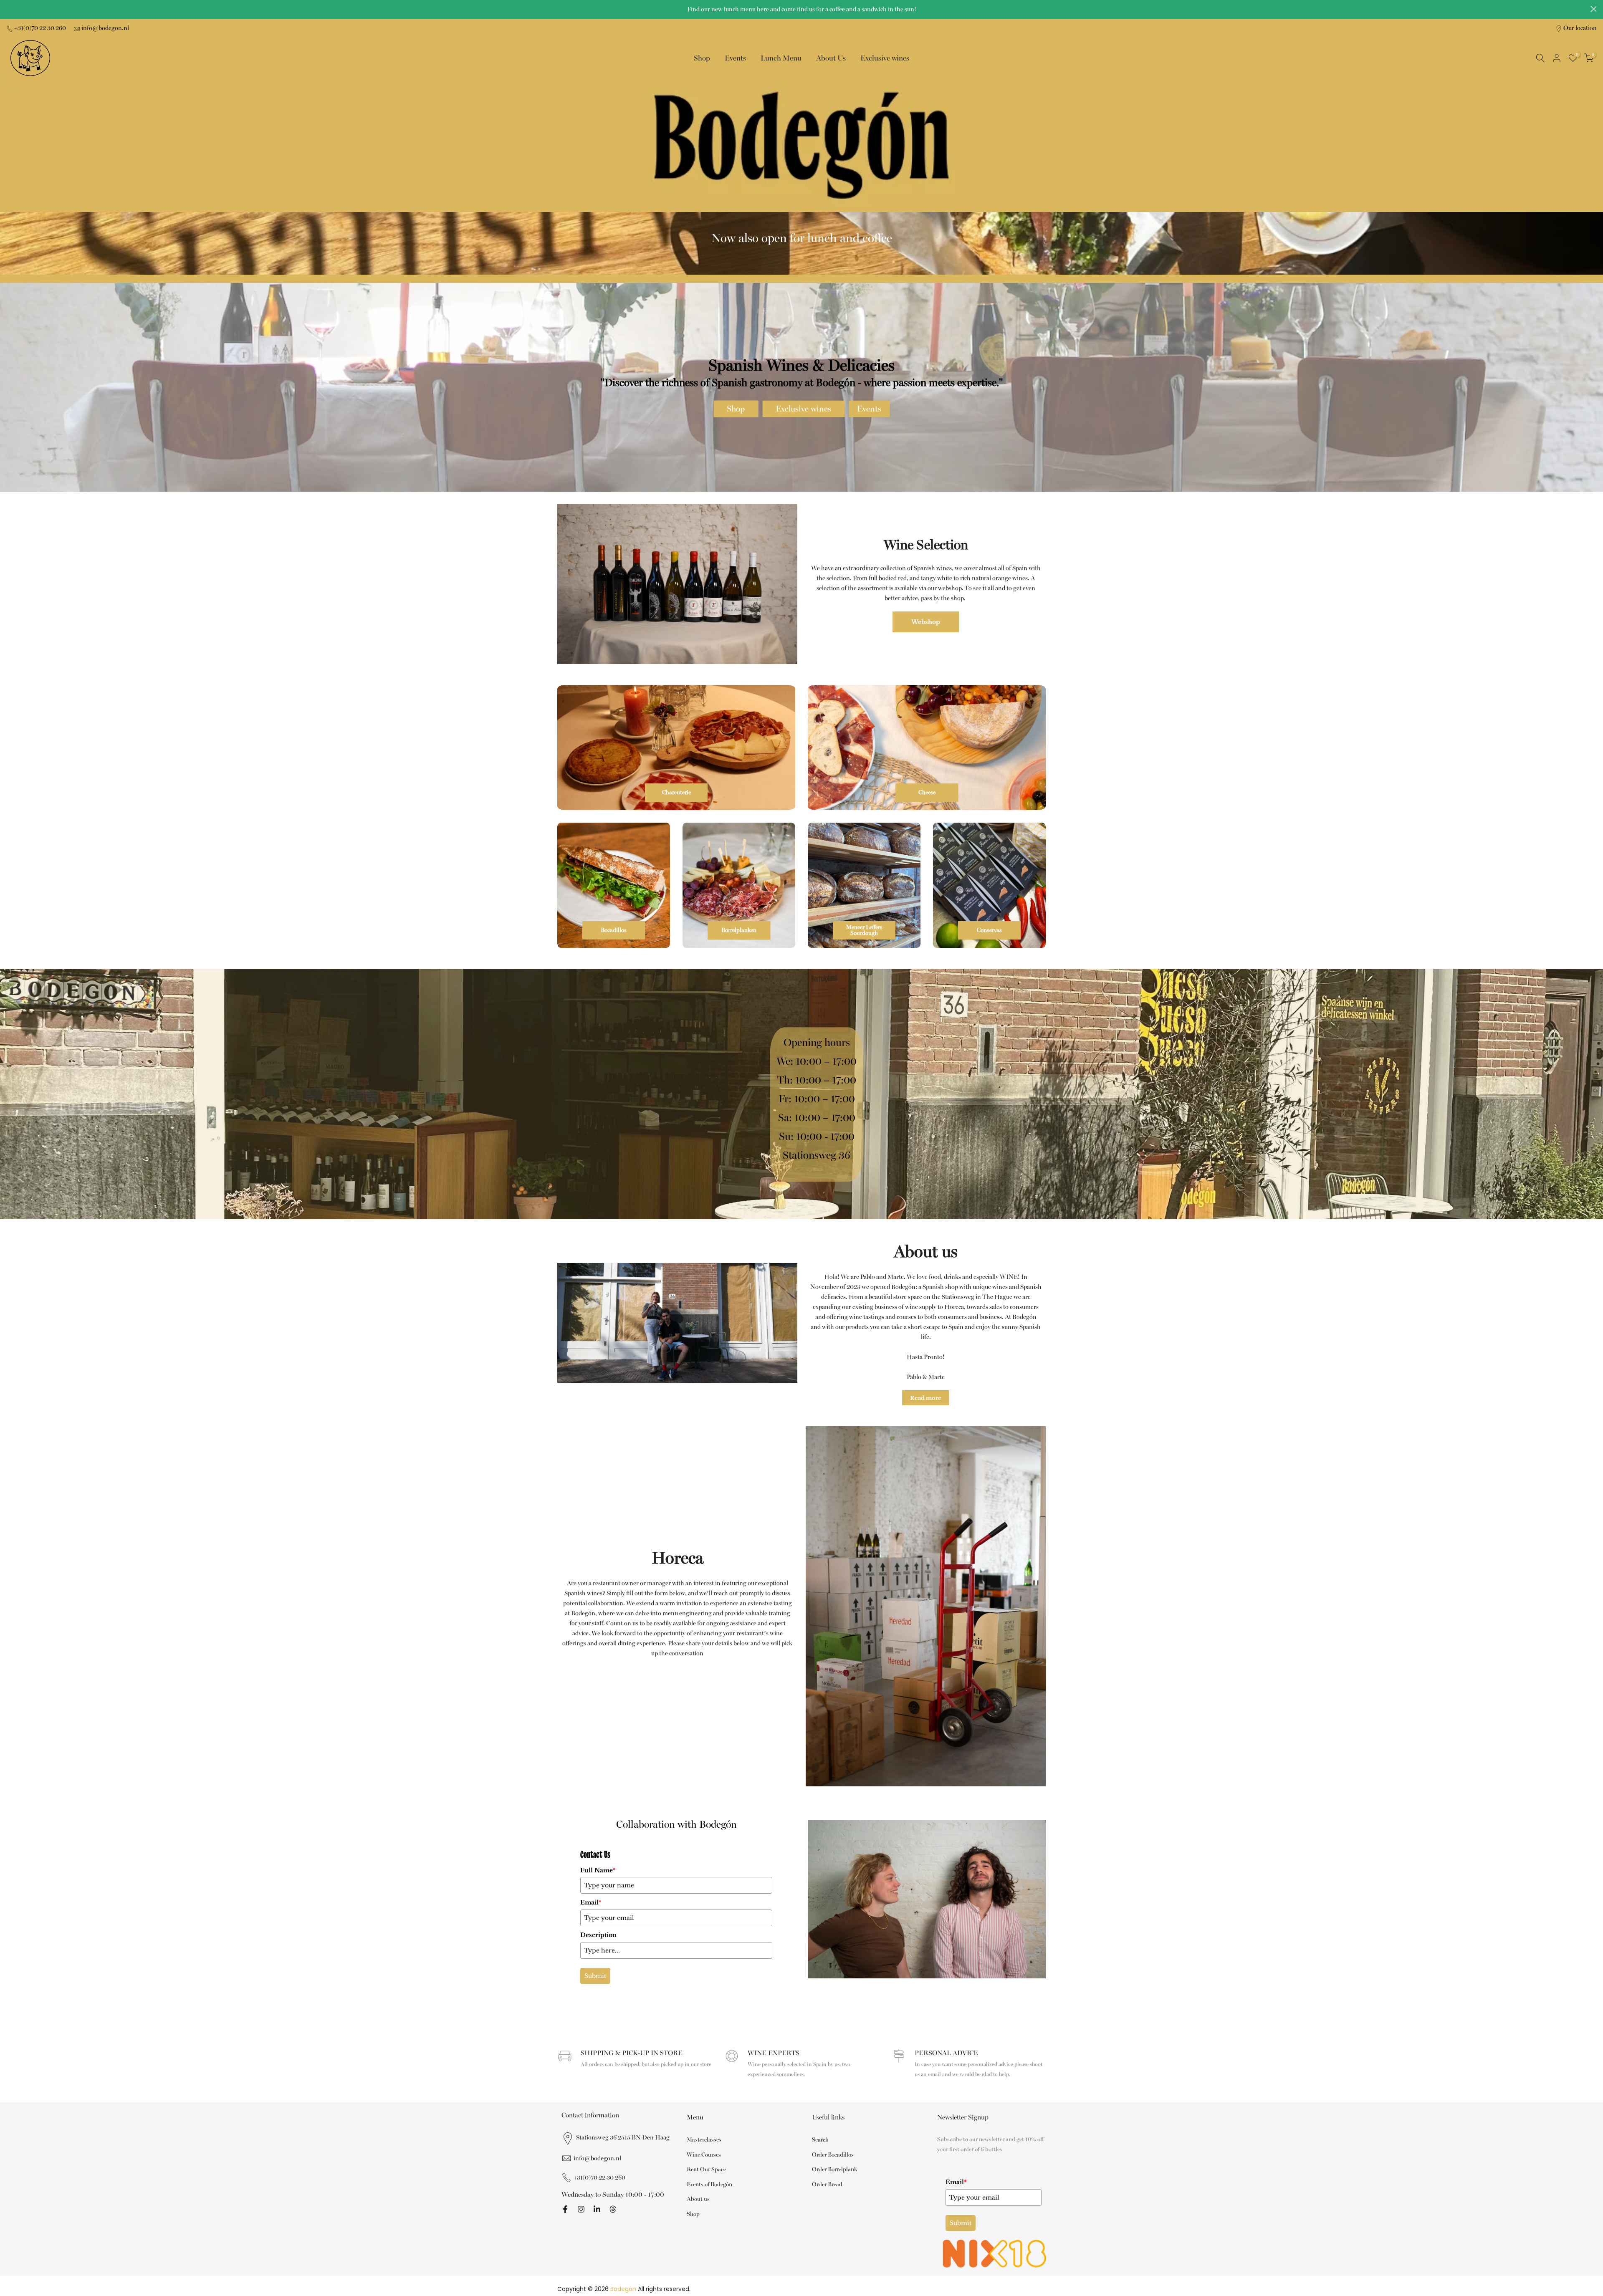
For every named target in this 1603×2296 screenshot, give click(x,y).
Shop (702, 58)
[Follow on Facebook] (565, 2209)
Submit (595, 1976)
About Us (831, 58)
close (9, 9)
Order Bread (827, 2184)
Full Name (598, 1870)
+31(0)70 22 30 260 (40, 28)
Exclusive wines (885, 58)
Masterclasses (704, 2140)
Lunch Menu (781, 58)
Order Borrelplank (834, 2169)
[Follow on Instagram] (581, 2209)
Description (598, 1935)
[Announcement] (801, 10)
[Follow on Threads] (613, 2209)
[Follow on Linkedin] (597, 2209)
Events (735, 58)
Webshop (926, 622)
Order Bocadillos (833, 2155)
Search (820, 2140)
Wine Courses (704, 2155)
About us (698, 2199)
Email (591, 1902)
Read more (926, 1398)
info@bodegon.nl (105, 28)
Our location (1580, 28)
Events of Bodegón (709, 2184)
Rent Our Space (706, 2169)
